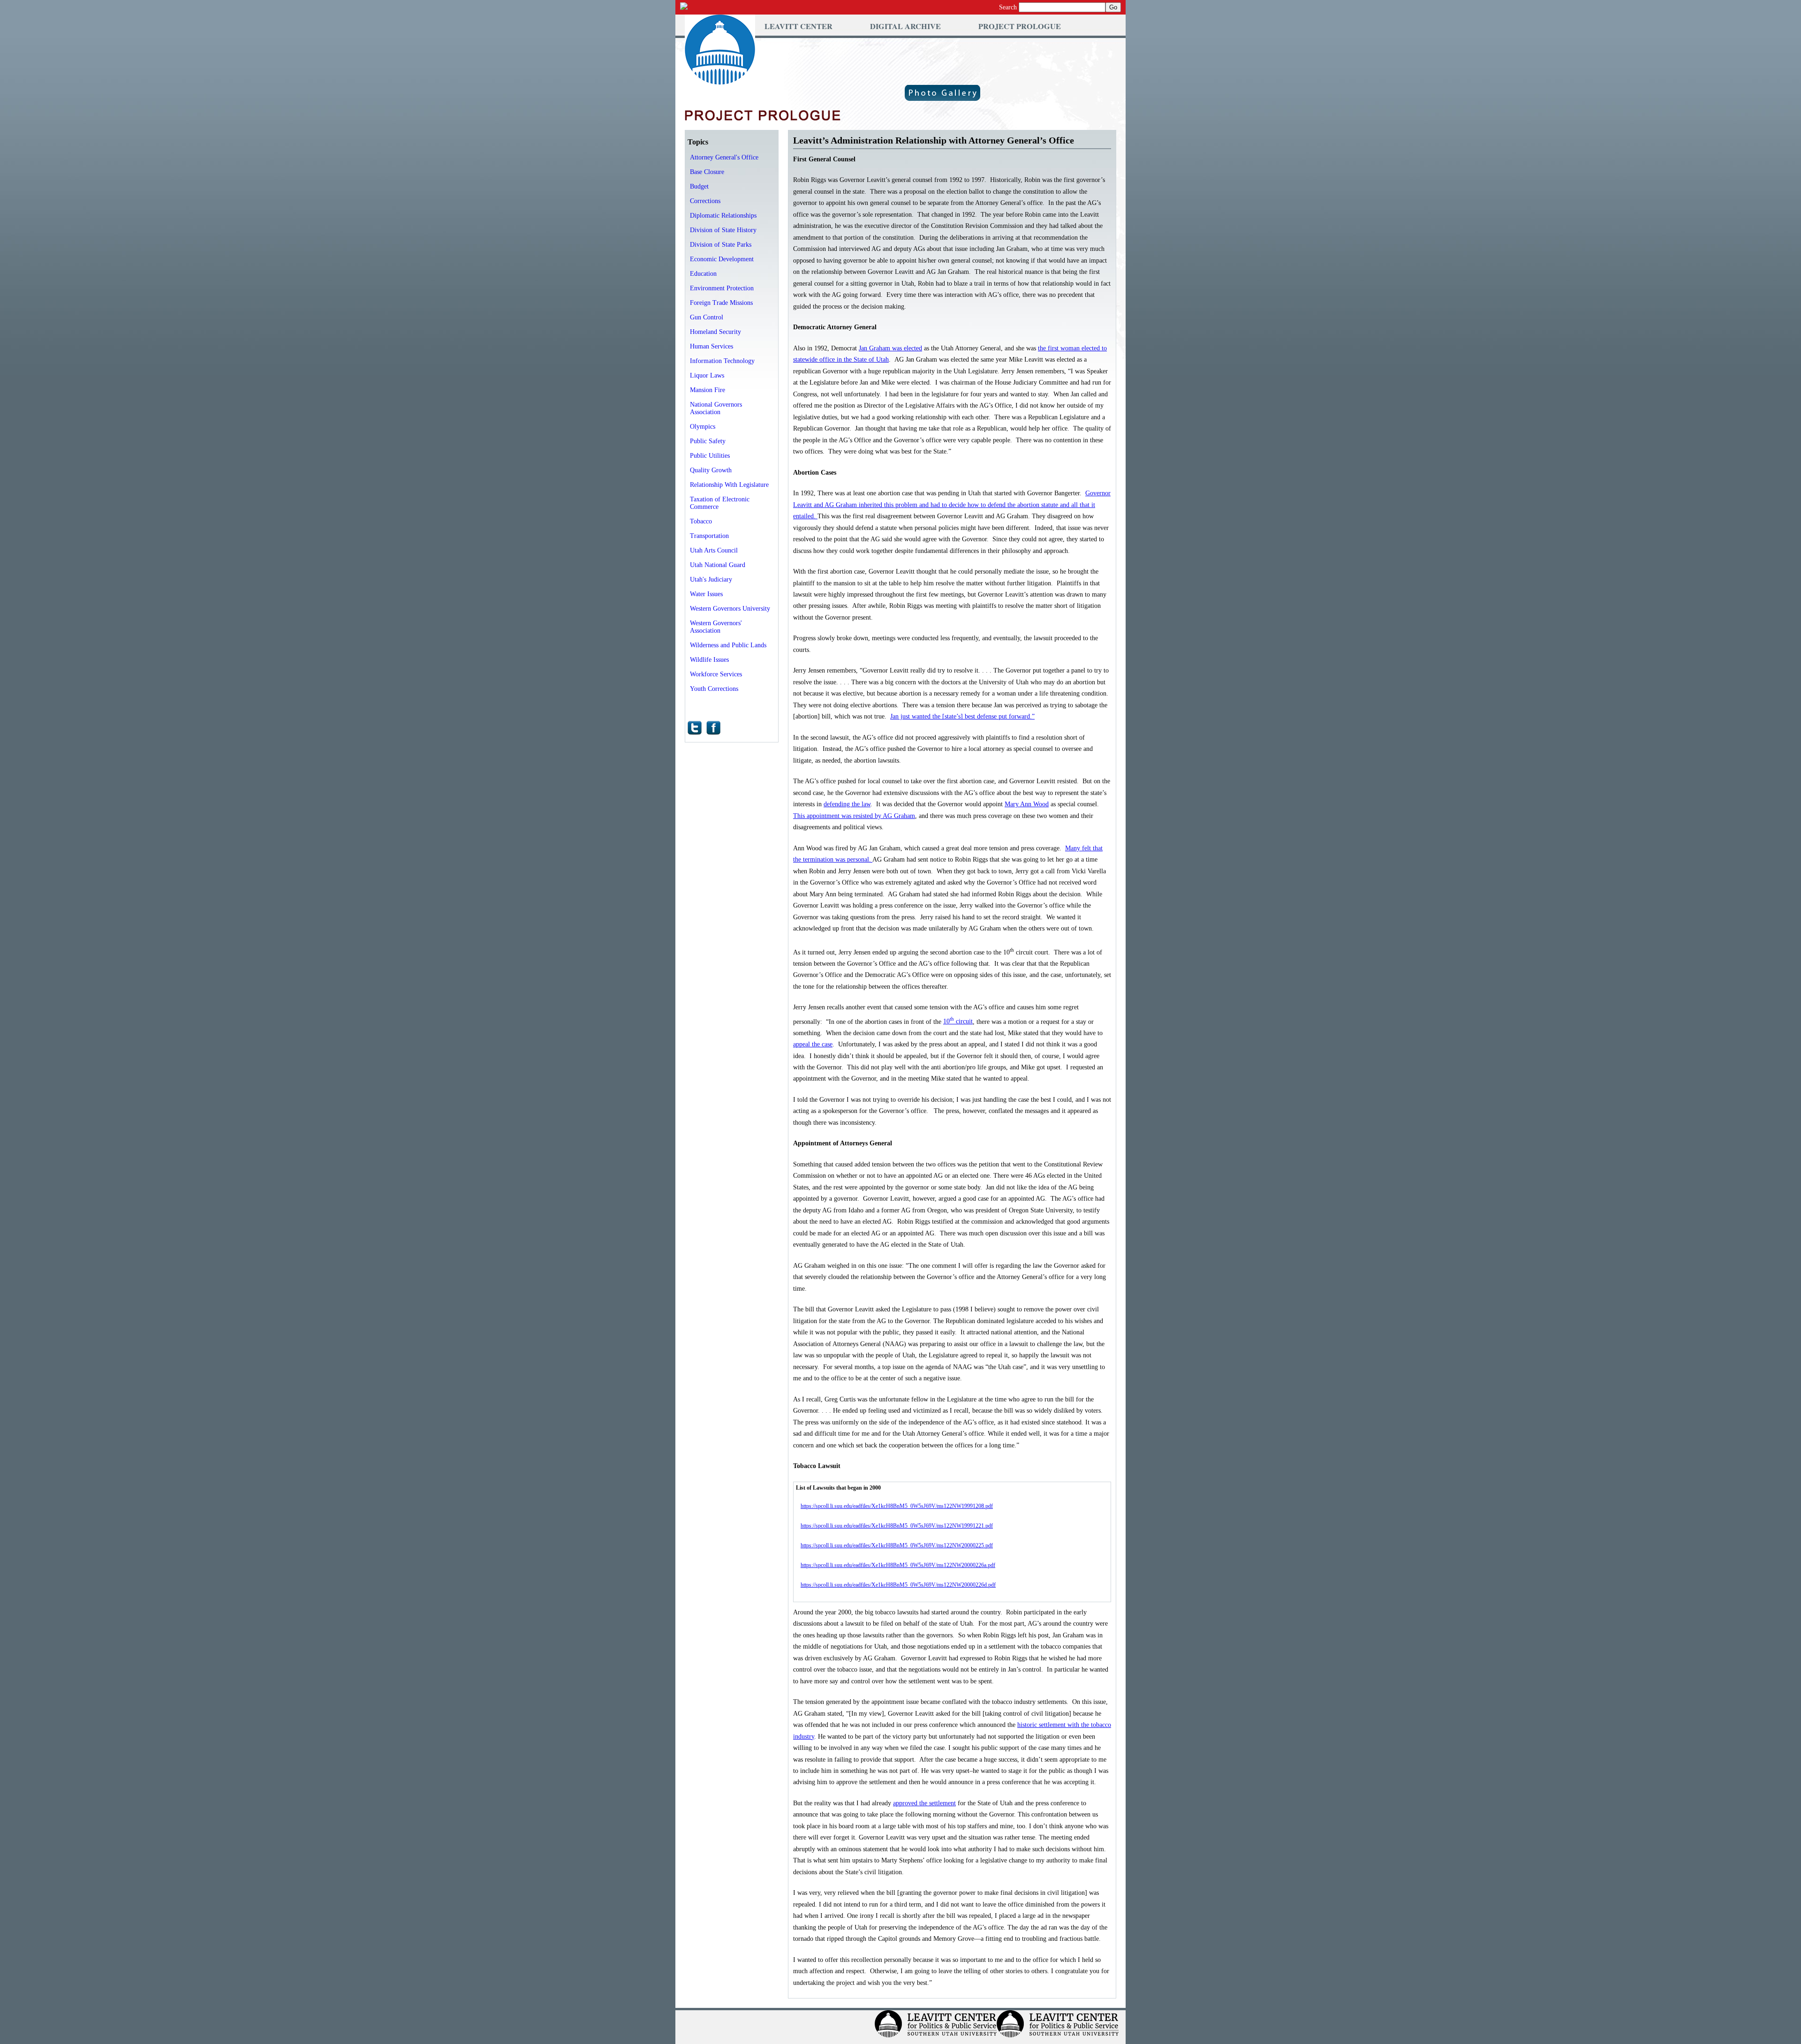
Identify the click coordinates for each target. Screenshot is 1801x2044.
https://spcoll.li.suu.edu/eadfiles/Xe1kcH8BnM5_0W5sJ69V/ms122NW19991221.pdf (897, 1526)
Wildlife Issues (709, 660)
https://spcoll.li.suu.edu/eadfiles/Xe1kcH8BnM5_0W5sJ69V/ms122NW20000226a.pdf (898, 1565)
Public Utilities (710, 456)
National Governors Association (716, 408)
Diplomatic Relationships (723, 216)
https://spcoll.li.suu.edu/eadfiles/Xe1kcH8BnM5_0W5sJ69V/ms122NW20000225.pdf (897, 1545)
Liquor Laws (707, 375)
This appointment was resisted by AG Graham (854, 816)
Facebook (713, 728)
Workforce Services (716, 674)
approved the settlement (924, 1803)
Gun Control (707, 317)
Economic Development (722, 259)
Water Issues (706, 594)
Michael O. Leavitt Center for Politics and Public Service (936, 2027)
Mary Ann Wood (1027, 804)
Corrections (705, 201)
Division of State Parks (721, 245)
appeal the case (813, 1044)
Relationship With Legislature (729, 485)
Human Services (711, 346)
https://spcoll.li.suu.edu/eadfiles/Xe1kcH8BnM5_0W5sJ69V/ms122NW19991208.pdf (897, 1506)
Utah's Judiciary (711, 579)
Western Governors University (730, 609)
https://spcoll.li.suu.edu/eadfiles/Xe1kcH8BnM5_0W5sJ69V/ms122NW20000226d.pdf (898, 1585)
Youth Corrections (714, 689)
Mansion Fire (708, 390)
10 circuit (958, 1021)
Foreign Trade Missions (721, 303)
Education (703, 274)
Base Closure (707, 172)
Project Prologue (1020, 26)
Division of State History (723, 230)
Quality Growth (711, 470)
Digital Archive (905, 26)
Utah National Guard (718, 565)
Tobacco (701, 521)
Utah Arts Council (714, 550)
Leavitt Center (798, 26)
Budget (699, 186)
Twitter (695, 728)
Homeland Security (715, 332)
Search (1008, 7)
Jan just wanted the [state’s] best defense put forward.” (962, 716)
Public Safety (708, 441)
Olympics (703, 427)
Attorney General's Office (724, 157)
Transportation (709, 536)
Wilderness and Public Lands (728, 645)
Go (1113, 7)
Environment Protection (722, 288)
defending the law (847, 804)
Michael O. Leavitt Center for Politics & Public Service (720, 50)
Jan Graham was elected (890, 348)
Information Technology (722, 361)
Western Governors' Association (716, 627)
